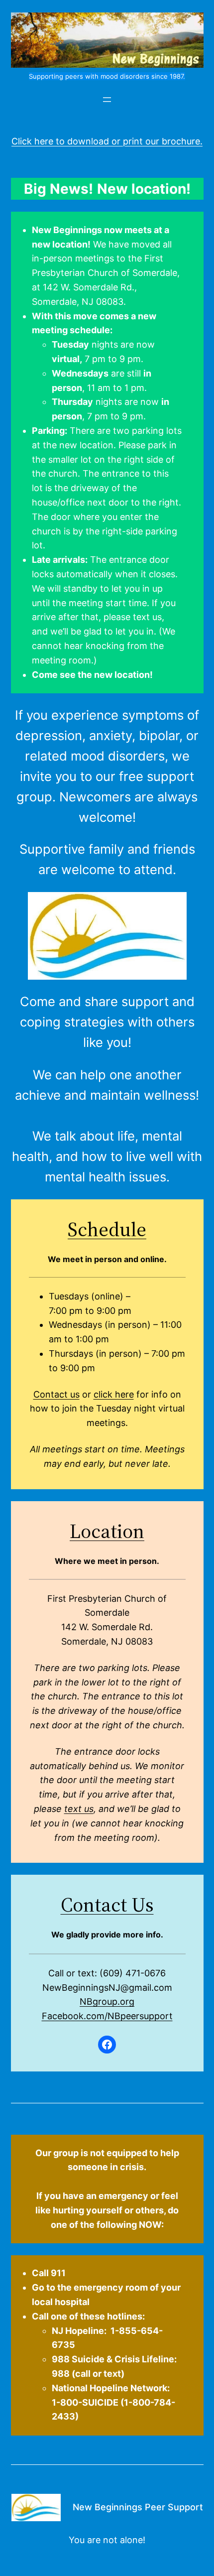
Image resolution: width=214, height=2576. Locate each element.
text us (79, 1809)
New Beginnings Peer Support (138, 2507)
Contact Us (107, 1905)
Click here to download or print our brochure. (107, 141)
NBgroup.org (107, 2001)
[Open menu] (107, 100)
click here (114, 1394)
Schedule (107, 1229)
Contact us (56, 1394)
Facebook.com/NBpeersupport (107, 2016)
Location (107, 1531)
